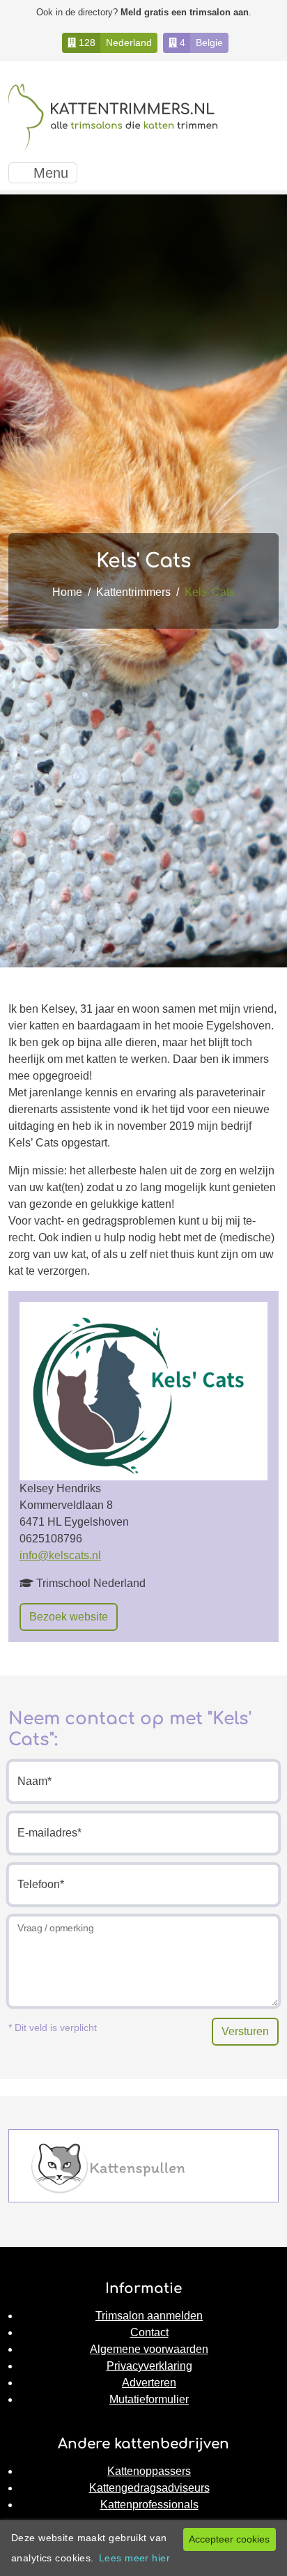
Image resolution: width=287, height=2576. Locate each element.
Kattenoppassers (149, 2471)
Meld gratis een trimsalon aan (185, 12)
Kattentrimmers (133, 592)
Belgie (209, 43)
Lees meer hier (134, 2558)
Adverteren (149, 2383)
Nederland (129, 43)
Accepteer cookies (229, 2539)
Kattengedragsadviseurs (149, 2488)
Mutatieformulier (149, 2399)
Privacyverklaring (149, 2366)
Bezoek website (69, 1617)
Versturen (245, 2031)
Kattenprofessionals (149, 2505)
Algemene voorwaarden (149, 2349)
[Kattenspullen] (108, 2167)
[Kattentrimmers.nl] (113, 117)
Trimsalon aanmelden (149, 2316)
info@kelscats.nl (60, 1555)
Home (67, 592)
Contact (149, 2332)
